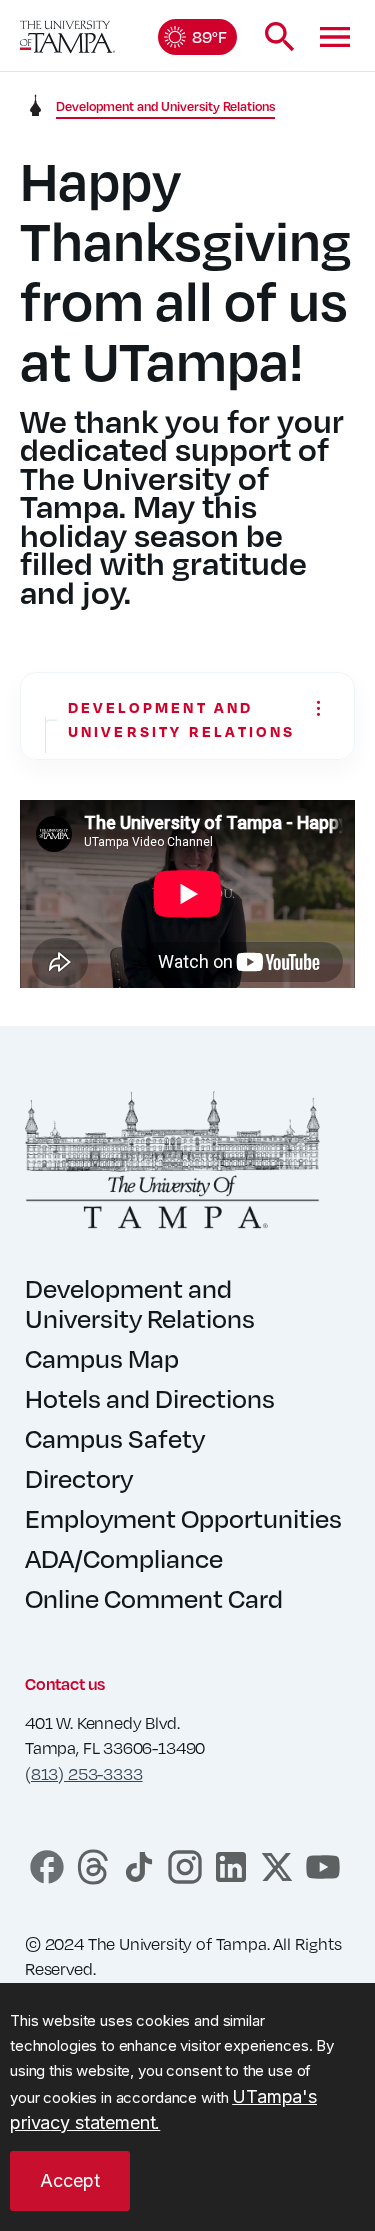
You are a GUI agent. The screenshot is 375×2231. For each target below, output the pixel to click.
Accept (70, 2180)
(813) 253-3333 (83, 1774)
